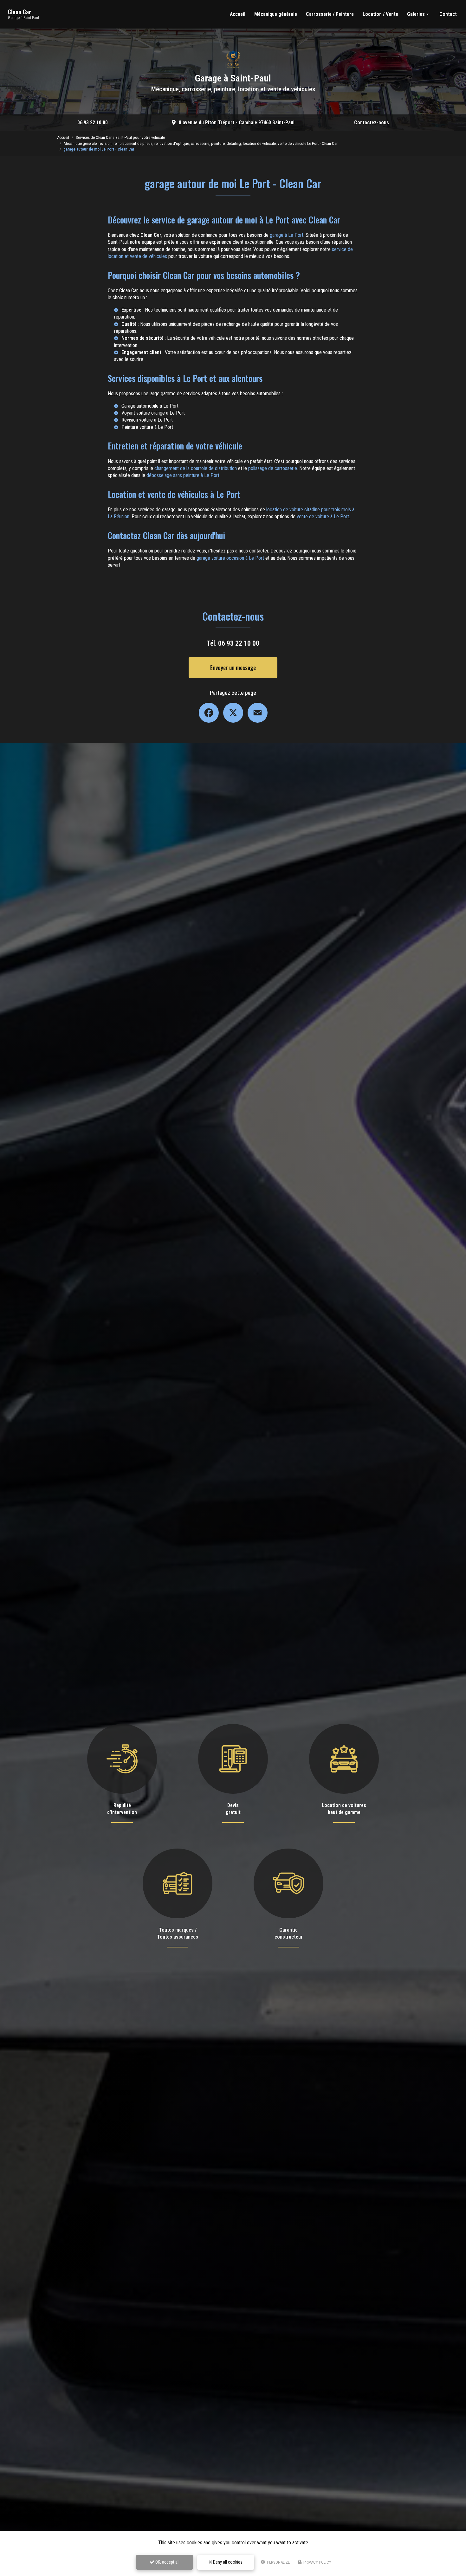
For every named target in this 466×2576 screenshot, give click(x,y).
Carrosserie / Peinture (330, 14)
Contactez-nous (372, 123)
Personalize (278, 2562)
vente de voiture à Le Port (323, 516)
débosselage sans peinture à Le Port (183, 475)
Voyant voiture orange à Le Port (153, 413)
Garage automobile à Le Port (150, 406)
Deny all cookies (227, 2562)
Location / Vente (380, 14)
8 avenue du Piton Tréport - (237, 123)
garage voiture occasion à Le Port (230, 558)
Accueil (238, 14)
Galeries (416, 14)
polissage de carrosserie (273, 468)
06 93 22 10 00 (93, 123)
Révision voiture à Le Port (147, 420)
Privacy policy (317, 2562)
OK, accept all (167, 2562)
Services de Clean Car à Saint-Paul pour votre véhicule (120, 137)
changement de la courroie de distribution (196, 468)
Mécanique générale (276, 14)
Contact (448, 14)
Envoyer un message (233, 668)
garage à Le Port (287, 235)
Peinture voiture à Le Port (147, 427)
